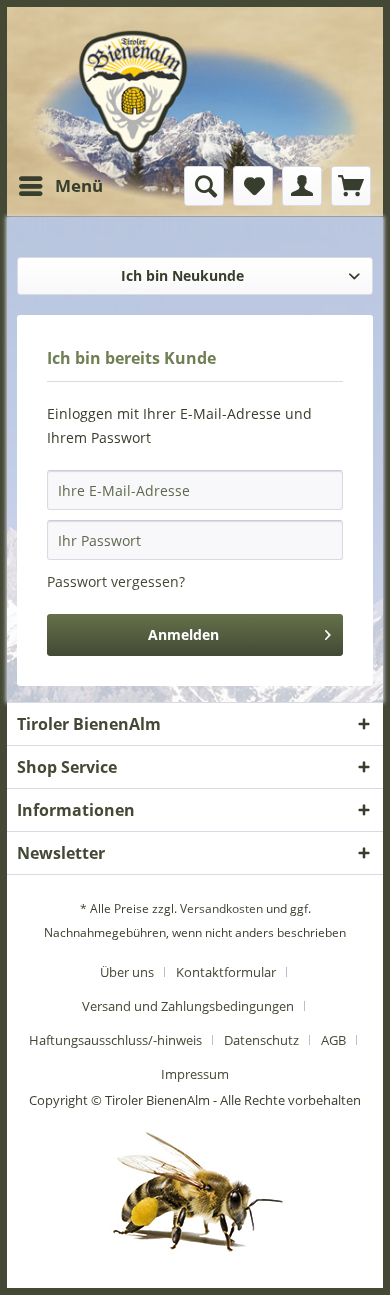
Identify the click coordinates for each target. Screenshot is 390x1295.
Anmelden (183, 634)
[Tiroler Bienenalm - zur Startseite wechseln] (196, 124)
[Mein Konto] (302, 186)
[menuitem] (60, 186)
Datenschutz (261, 1040)
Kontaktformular (226, 972)
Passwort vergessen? (116, 581)
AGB (333, 1040)
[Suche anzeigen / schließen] (204, 186)
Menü (79, 185)
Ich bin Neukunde (182, 275)
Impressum (195, 1074)
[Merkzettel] (253, 186)
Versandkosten (221, 908)
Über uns (127, 972)
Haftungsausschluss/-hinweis (115, 1040)
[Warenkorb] (351, 186)
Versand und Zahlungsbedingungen (188, 1006)
